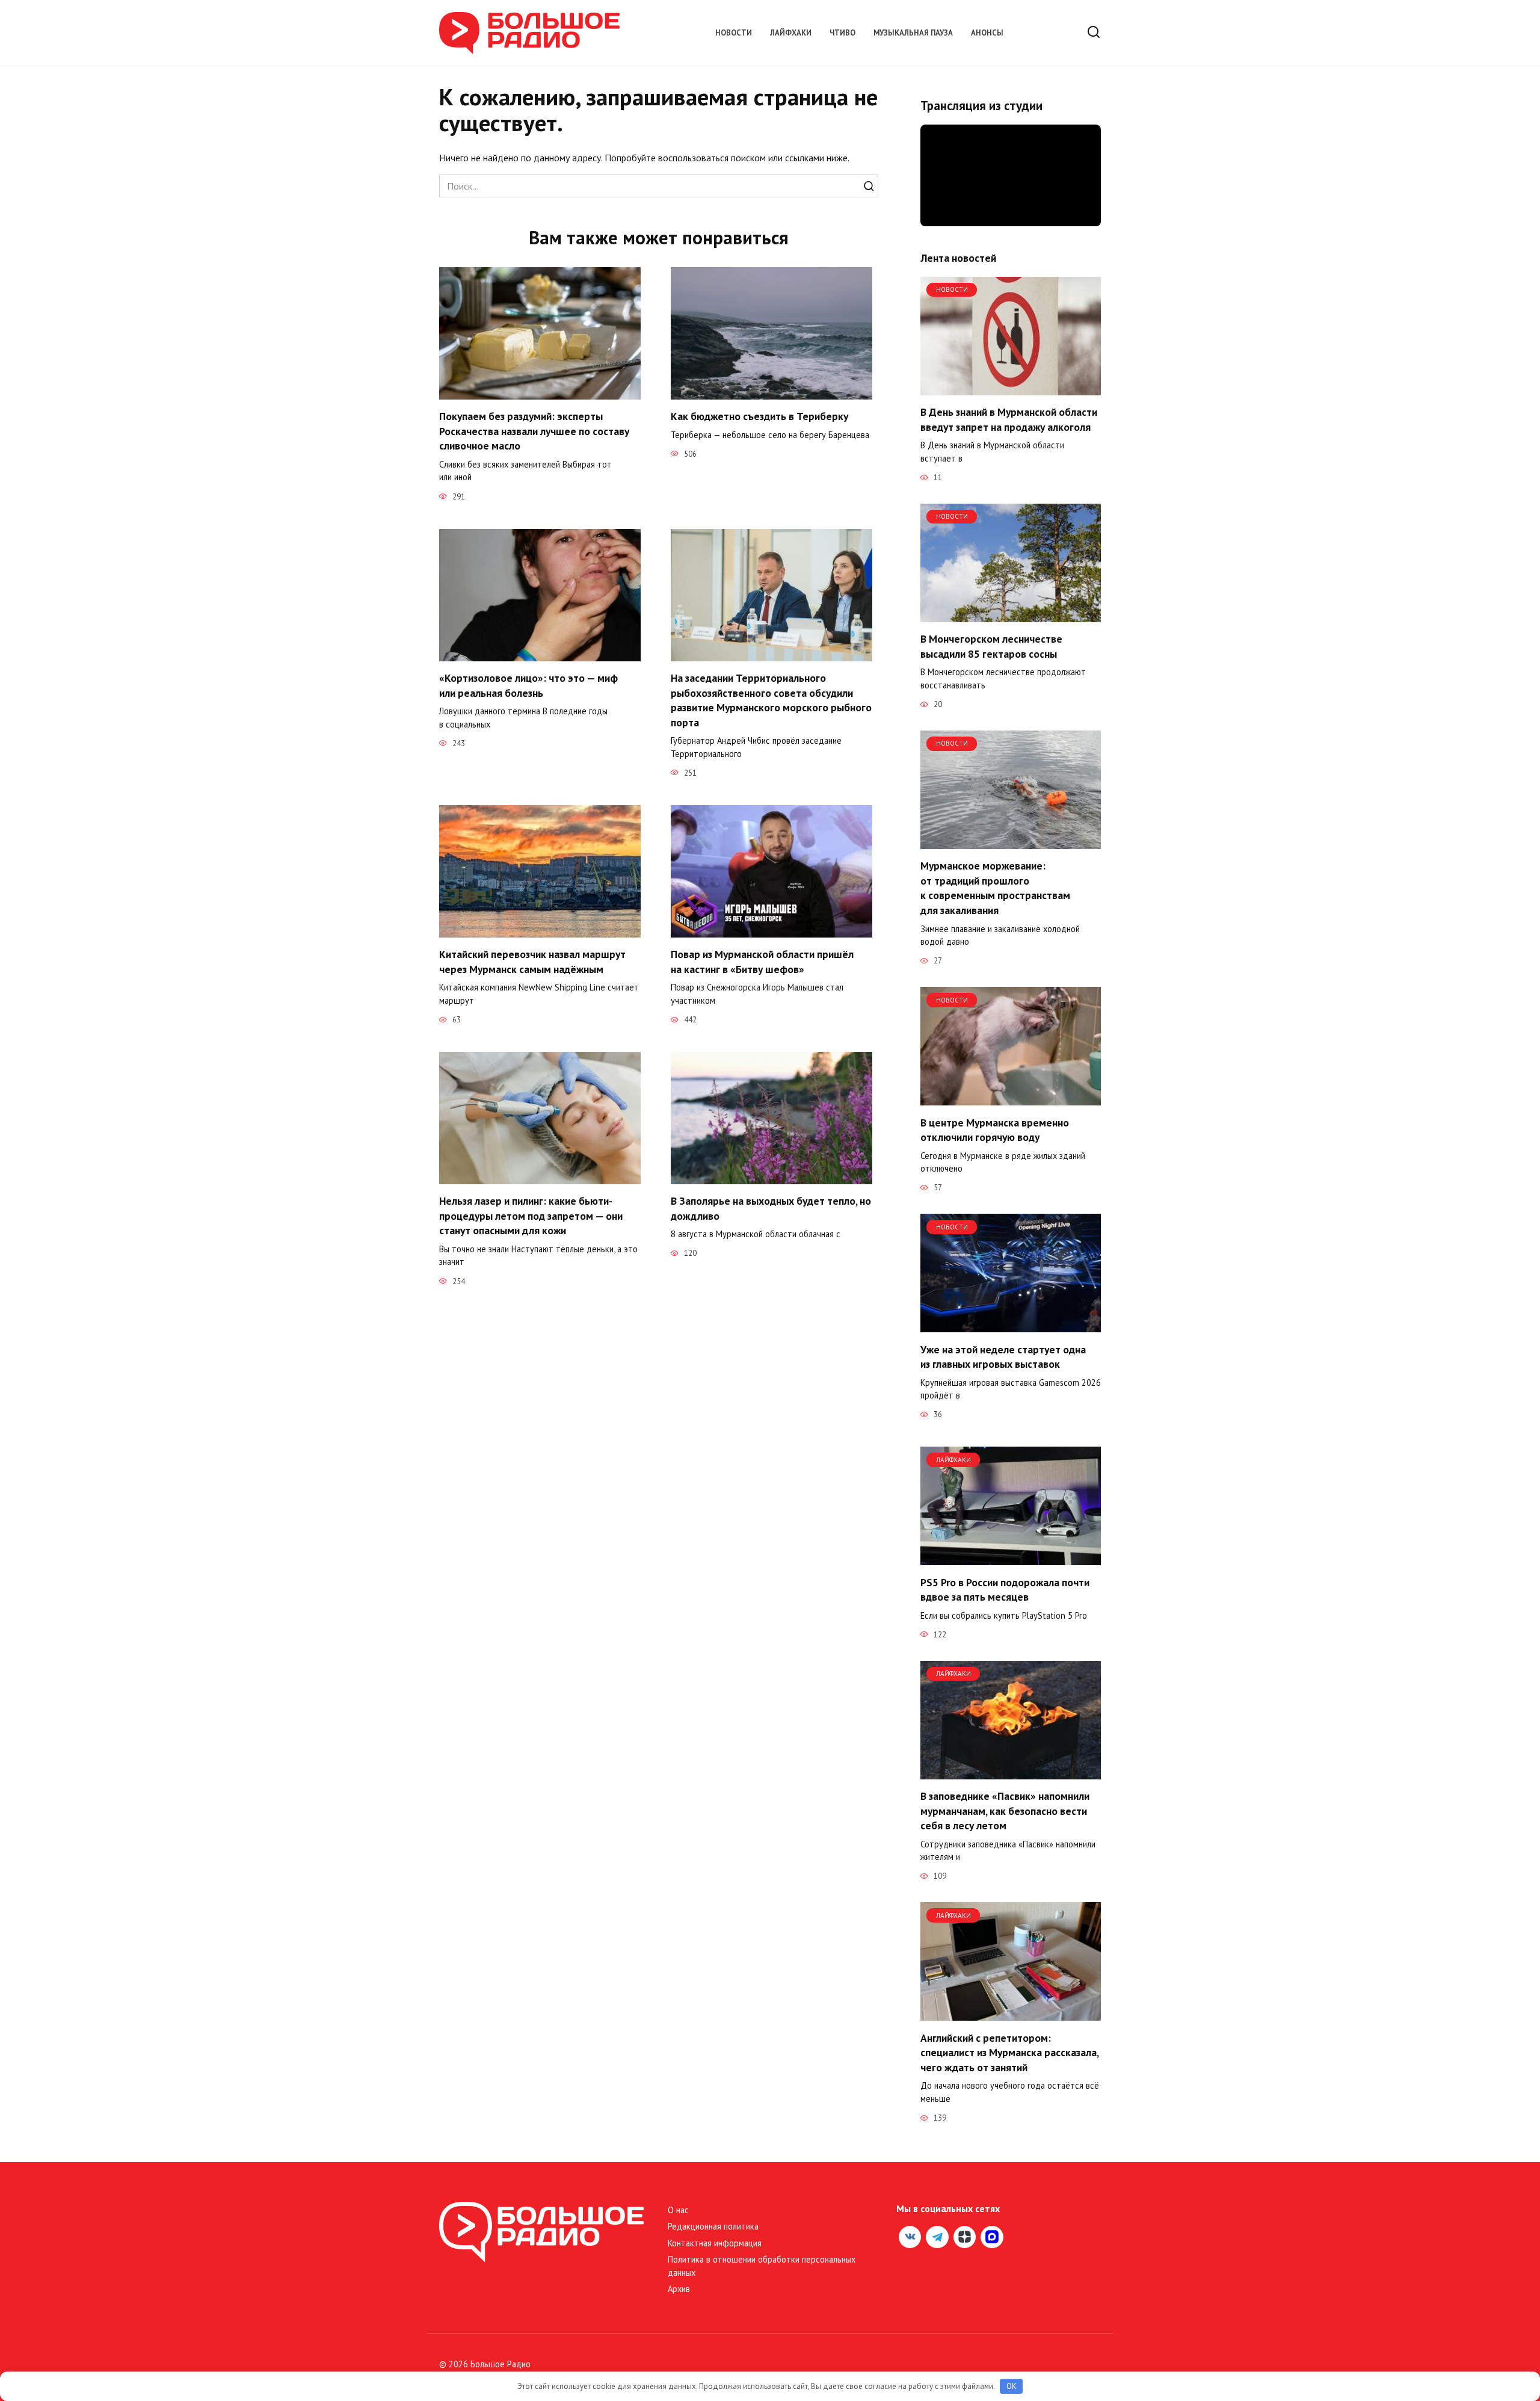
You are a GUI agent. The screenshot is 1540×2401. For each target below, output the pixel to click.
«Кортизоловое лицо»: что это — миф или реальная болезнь (528, 685)
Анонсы (987, 33)
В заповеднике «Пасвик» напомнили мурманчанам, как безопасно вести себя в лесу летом (1005, 1811)
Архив (679, 2289)
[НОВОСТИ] (1011, 388)
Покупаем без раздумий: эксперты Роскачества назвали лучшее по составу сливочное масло (534, 431)
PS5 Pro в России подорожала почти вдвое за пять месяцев (1005, 1589)
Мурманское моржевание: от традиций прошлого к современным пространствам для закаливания (995, 888)
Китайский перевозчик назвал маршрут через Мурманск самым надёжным (532, 962)
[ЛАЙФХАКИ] (1011, 1558)
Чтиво (842, 33)
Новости (734, 33)
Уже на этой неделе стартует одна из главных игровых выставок (1003, 1356)
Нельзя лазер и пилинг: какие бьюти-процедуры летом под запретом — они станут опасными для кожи (531, 1216)
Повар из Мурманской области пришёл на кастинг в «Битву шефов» (762, 962)
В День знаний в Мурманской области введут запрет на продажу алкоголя (1009, 419)
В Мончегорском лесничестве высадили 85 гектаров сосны (991, 646)
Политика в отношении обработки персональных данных (762, 2266)
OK (1012, 2386)
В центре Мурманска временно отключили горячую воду (995, 1129)
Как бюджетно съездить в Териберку (759, 416)
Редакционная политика (713, 2226)
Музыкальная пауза (913, 33)
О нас (678, 2210)
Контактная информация (715, 2243)
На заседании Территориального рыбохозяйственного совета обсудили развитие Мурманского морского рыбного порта (771, 700)
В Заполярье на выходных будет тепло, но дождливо (771, 1208)
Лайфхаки (791, 33)
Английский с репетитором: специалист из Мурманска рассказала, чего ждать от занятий (1009, 2052)
